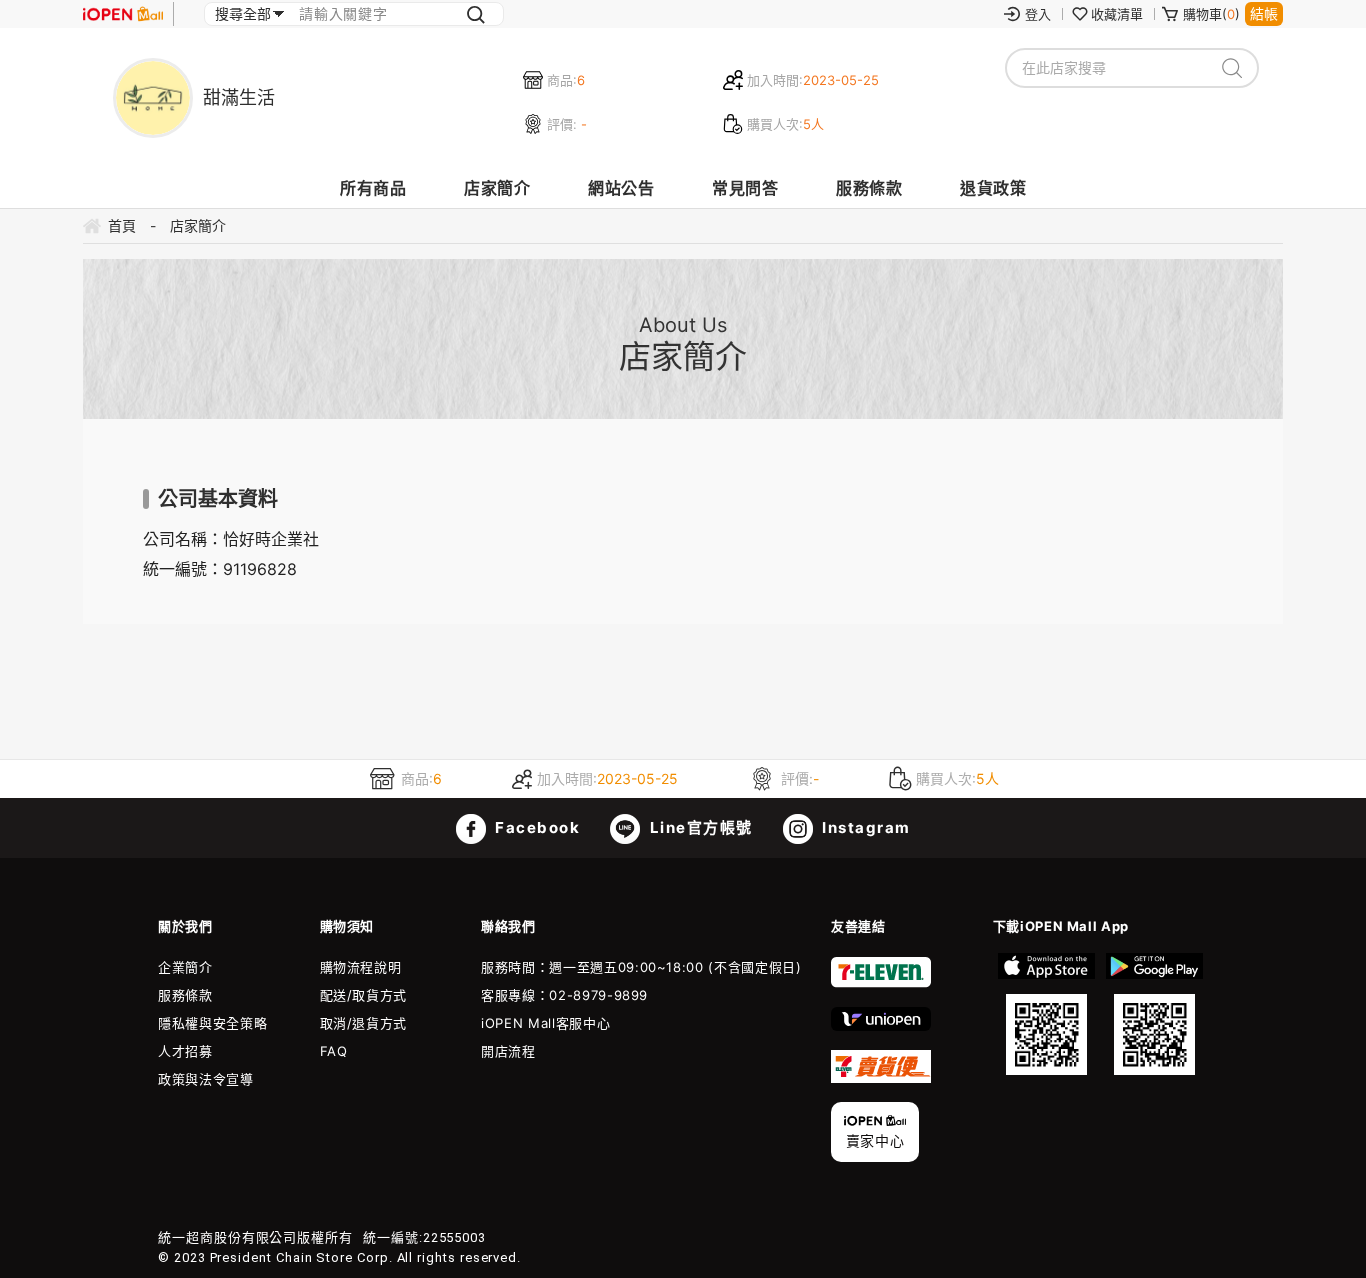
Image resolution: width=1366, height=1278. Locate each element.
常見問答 (745, 188)
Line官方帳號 (699, 827)
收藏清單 (1117, 14)
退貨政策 (993, 188)
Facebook (536, 827)
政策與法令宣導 (206, 1079)
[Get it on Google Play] (1154, 1014)
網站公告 (621, 188)
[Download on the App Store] (1047, 1014)
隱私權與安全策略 (212, 1023)
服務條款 (869, 188)
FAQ (334, 1051)
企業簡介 (185, 967)
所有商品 (373, 188)
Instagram (864, 827)
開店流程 (508, 1051)
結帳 (1264, 13)
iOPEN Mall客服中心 (545, 1023)
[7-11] (881, 983)
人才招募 (185, 1051)
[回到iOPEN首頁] (123, 14)
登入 (1038, 14)
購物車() (1211, 14)
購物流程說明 (361, 967)
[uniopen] (881, 1026)
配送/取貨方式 (364, 995)
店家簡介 (497, 188)
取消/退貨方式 (364, 1023)
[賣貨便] (881, 1078)
